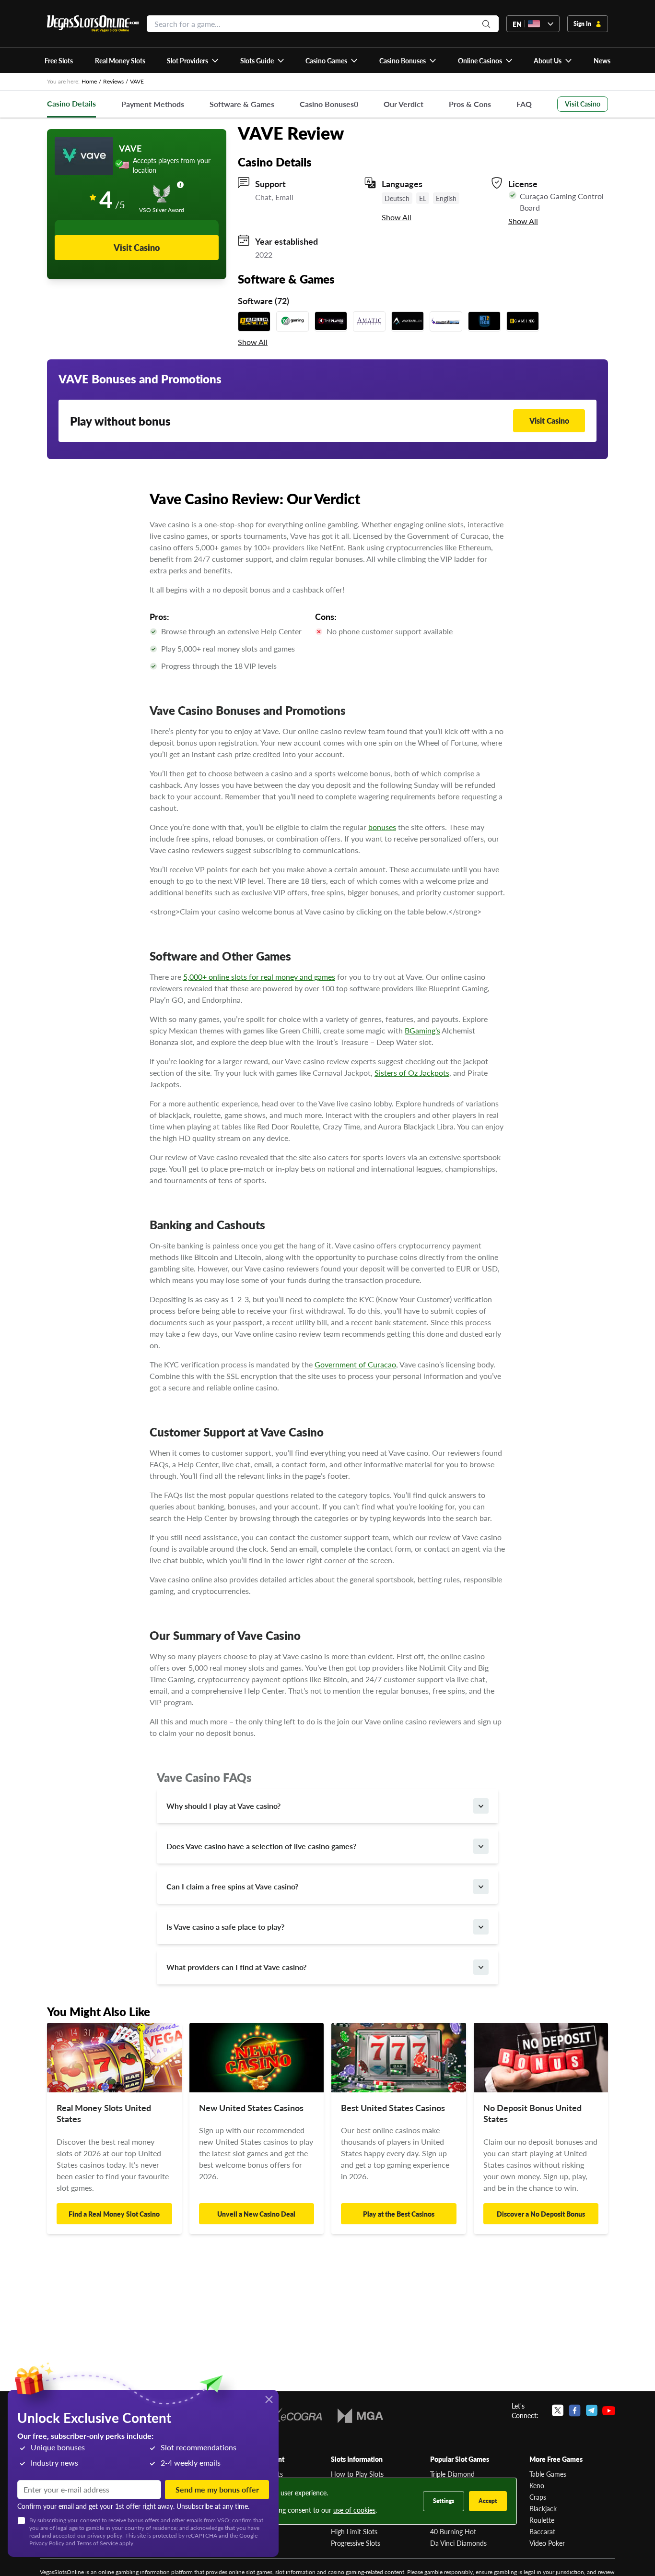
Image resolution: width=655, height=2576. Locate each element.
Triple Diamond (452, 2474)
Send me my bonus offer (217, 2489)
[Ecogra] (294, 2416)
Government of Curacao (355, 1364)
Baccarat (542, 2531)
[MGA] (360, 2416)
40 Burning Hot (453, 2531)
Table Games (548, 2474)
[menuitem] (193, 60)
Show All (397, 217)
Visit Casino (583, 104)
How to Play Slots (357, 2474)
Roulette (542, 2520)
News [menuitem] (602, 60)
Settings (444, 2501)
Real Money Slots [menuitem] (120, 60)
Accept (488, 2501)
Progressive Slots (356, 2543)
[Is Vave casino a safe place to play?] (481, 1927)
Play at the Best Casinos (399, 2214)
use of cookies (354, 2510)
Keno (537, 2485)
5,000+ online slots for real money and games (259, 977)
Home (89, 81)
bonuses (382, 827)
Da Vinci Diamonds (458, 2543)
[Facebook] (575, 2410)
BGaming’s (422, 1030)
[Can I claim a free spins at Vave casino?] (481, 1887)
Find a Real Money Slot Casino (114, 2214)
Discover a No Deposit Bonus (541, 2214)
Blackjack (543, 2508)
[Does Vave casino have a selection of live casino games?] (481, 1846)
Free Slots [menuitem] (59, 60)
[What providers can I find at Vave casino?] (481, 1967)
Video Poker (547, 2543)
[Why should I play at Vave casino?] (481, 1806)
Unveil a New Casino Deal (256, 2214)
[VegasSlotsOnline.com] (93, 24)
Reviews (113, 81)
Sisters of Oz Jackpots (412, 1073)
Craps (538, 2497)
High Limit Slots (354, 2531)
